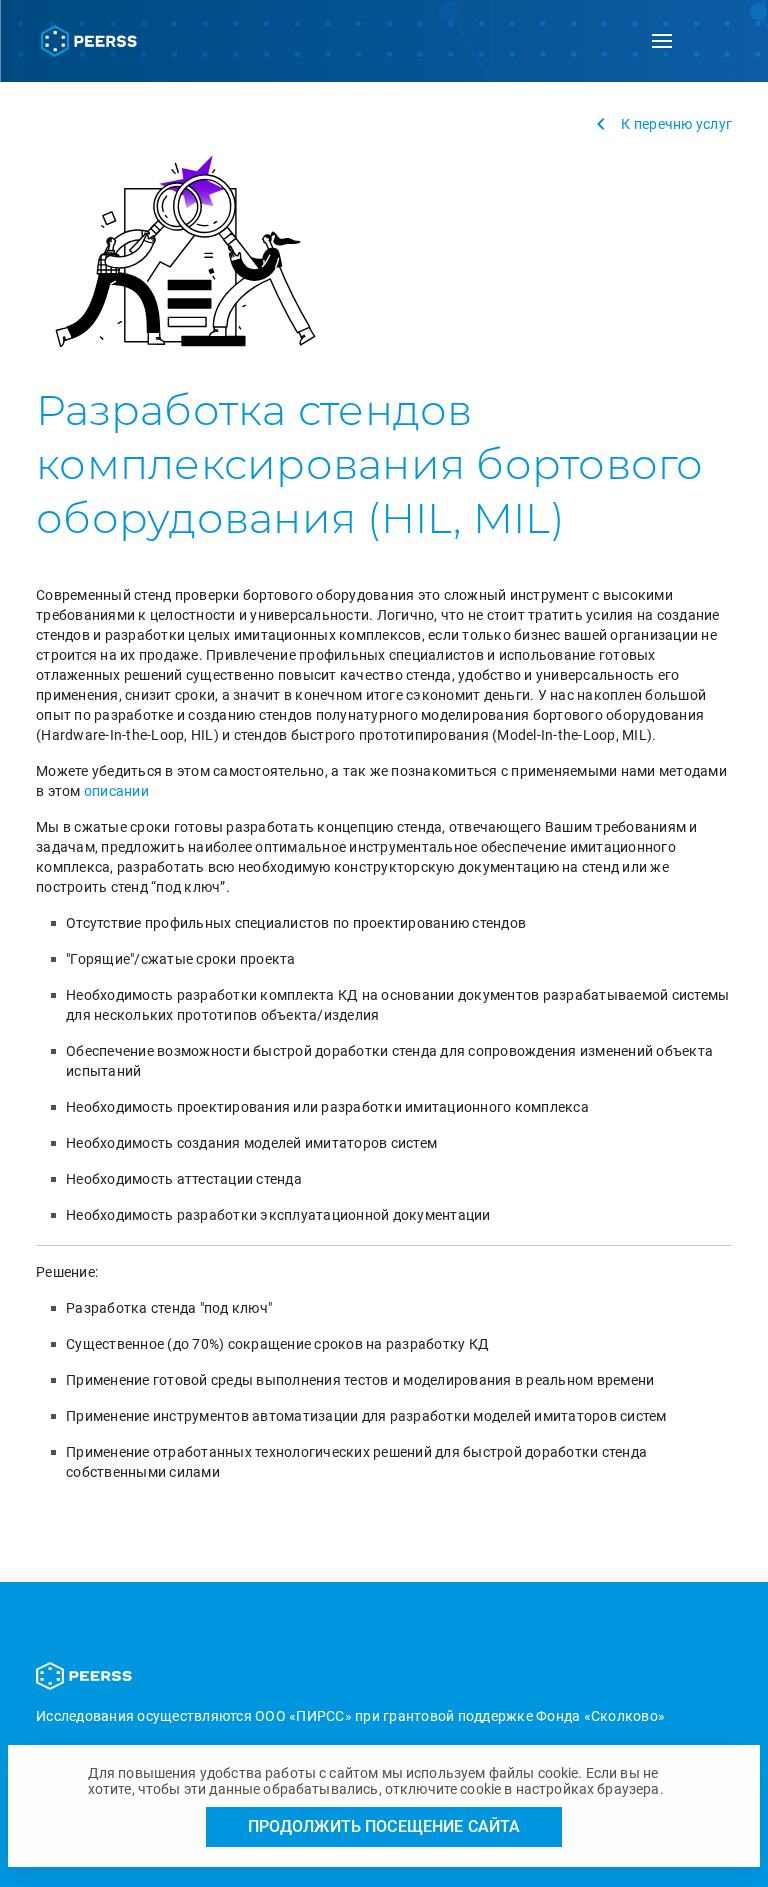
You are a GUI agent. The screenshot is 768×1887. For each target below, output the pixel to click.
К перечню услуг (676, 124)
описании (116, 791)
